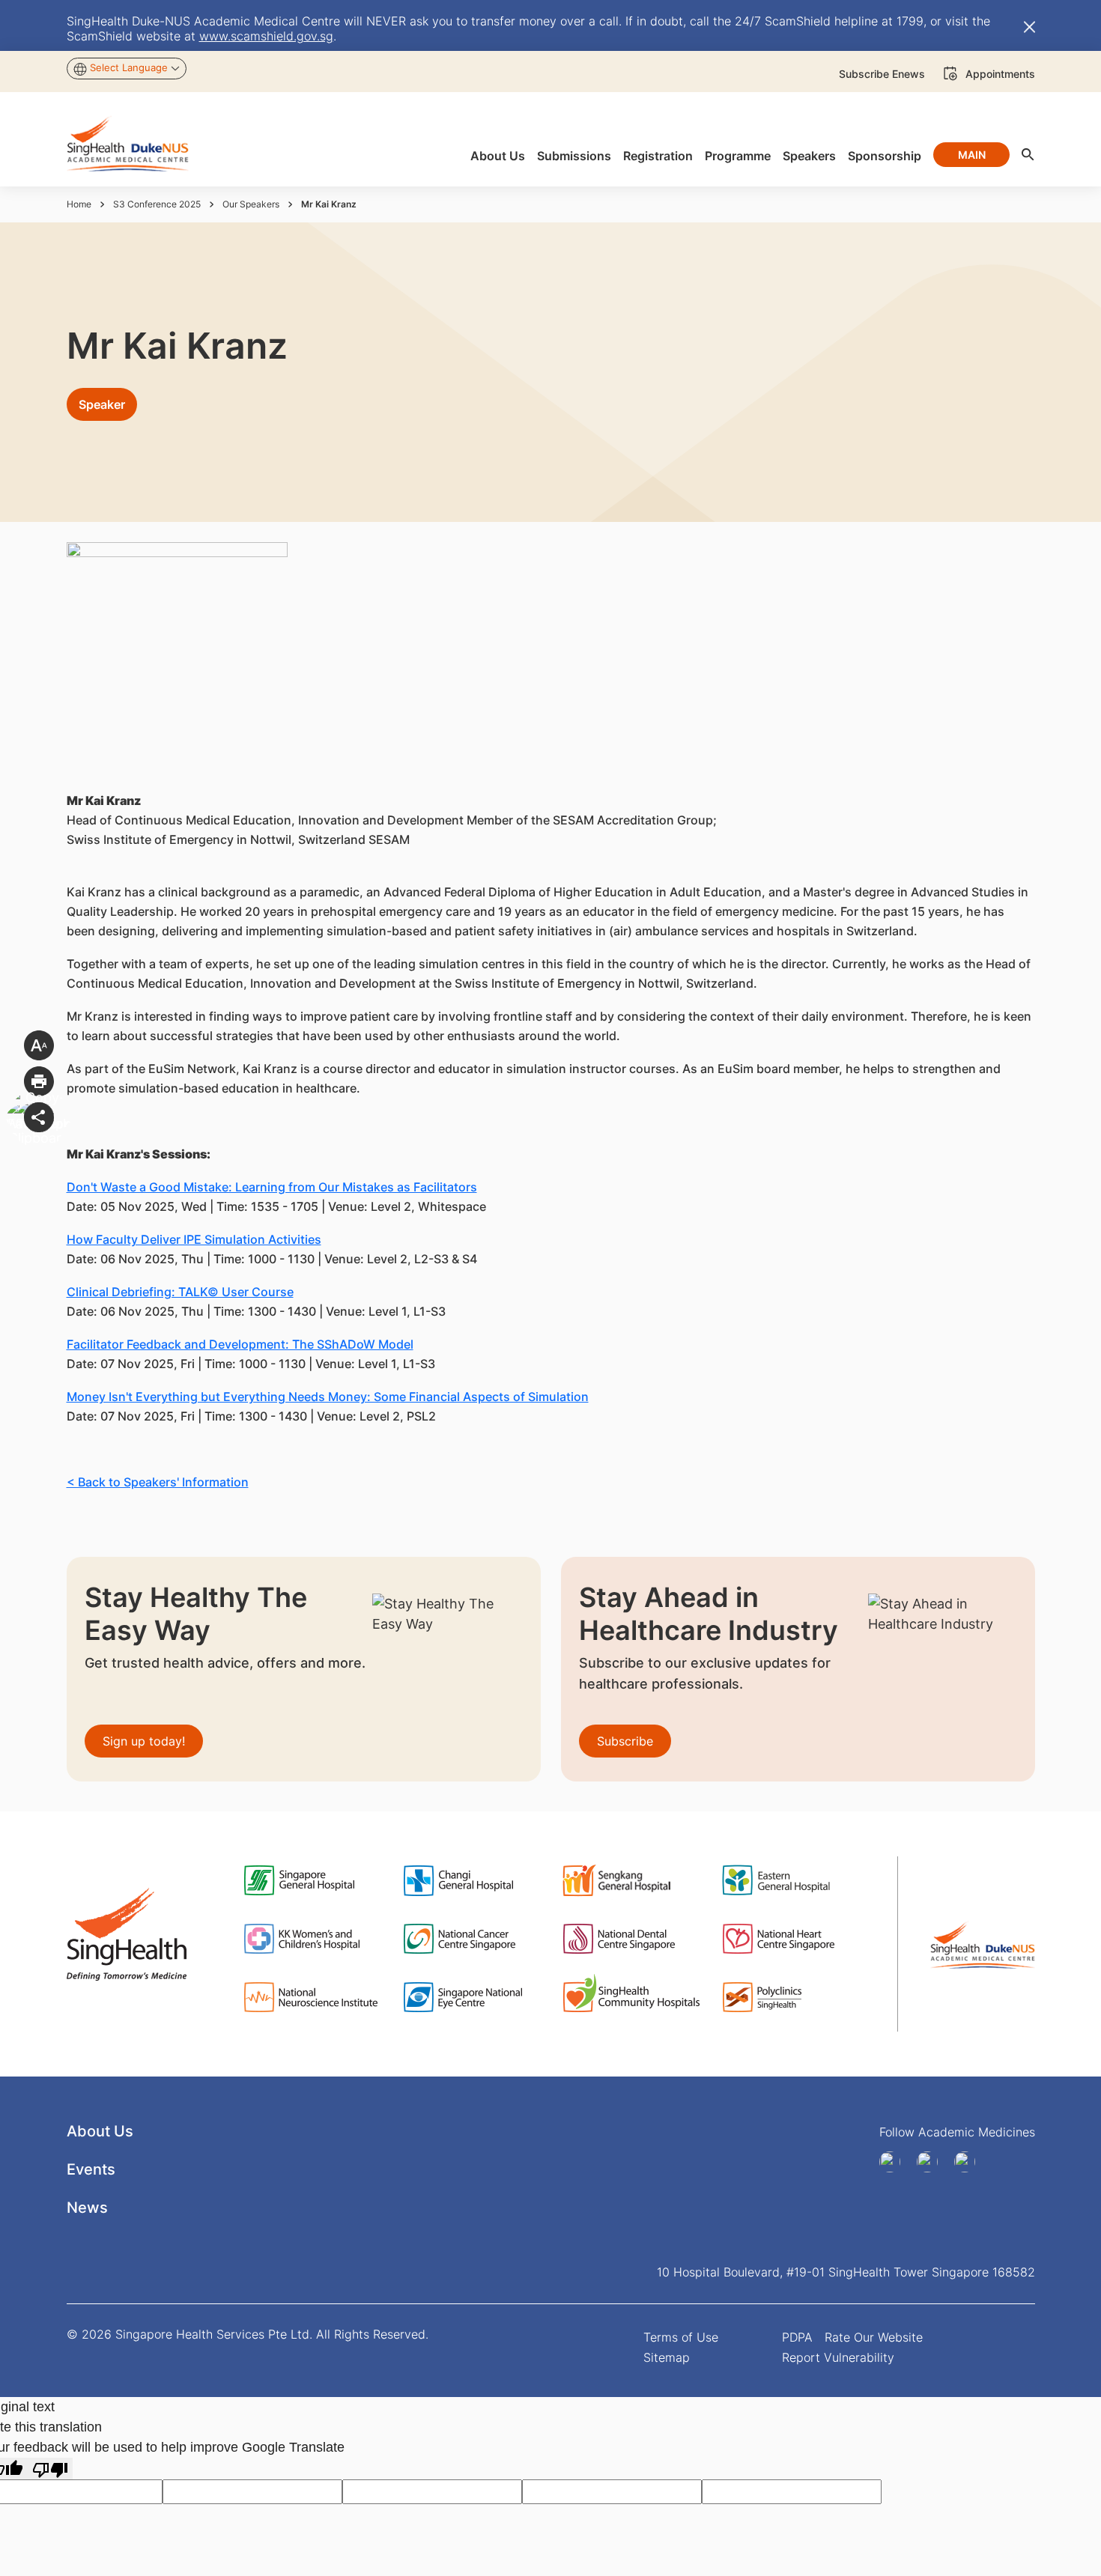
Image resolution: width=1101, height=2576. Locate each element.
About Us (100, 2131)
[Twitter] (970, 2162)
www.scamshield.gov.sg (266, 36)
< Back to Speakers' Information (158, 1482)
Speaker (102, 404)
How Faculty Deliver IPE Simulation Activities (194, 1239)
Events (91, 2169)
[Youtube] (932, 2162)
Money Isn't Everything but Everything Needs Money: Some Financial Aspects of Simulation (328, 1397)
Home (79, 204)
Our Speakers (251, 204)
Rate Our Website (874, 2337)
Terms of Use (681, 2337)
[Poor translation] (50, 2469)
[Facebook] (895, 2162)
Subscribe (625, 1741)
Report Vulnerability (838, 2357)
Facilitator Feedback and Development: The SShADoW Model (240, 1344)
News (87, 2208)
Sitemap (667, 2357)
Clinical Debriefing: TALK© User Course (180, 1292)
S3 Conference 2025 (157, 204)
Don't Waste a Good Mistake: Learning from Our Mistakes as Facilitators (272, 1187)
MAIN (972, 155)
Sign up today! (144, 1741)
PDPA (797, 2337)
